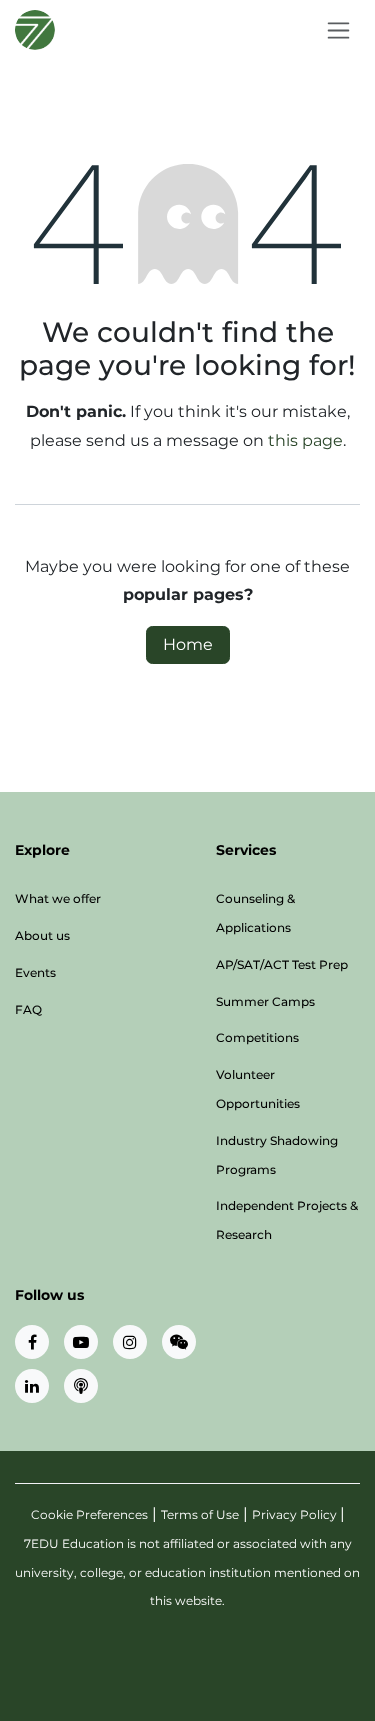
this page (305, 440)
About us (42, 935)
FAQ (28, 1009)
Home (188, 644)
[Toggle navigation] (338, 30)
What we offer (58, 898)
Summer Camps (265, 1001)
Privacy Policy (296, 1514)
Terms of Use (200, 1514)
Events (35, 972)
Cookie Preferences (89, 1514)
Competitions (257, 1037)
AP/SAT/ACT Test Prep (282, 964)
